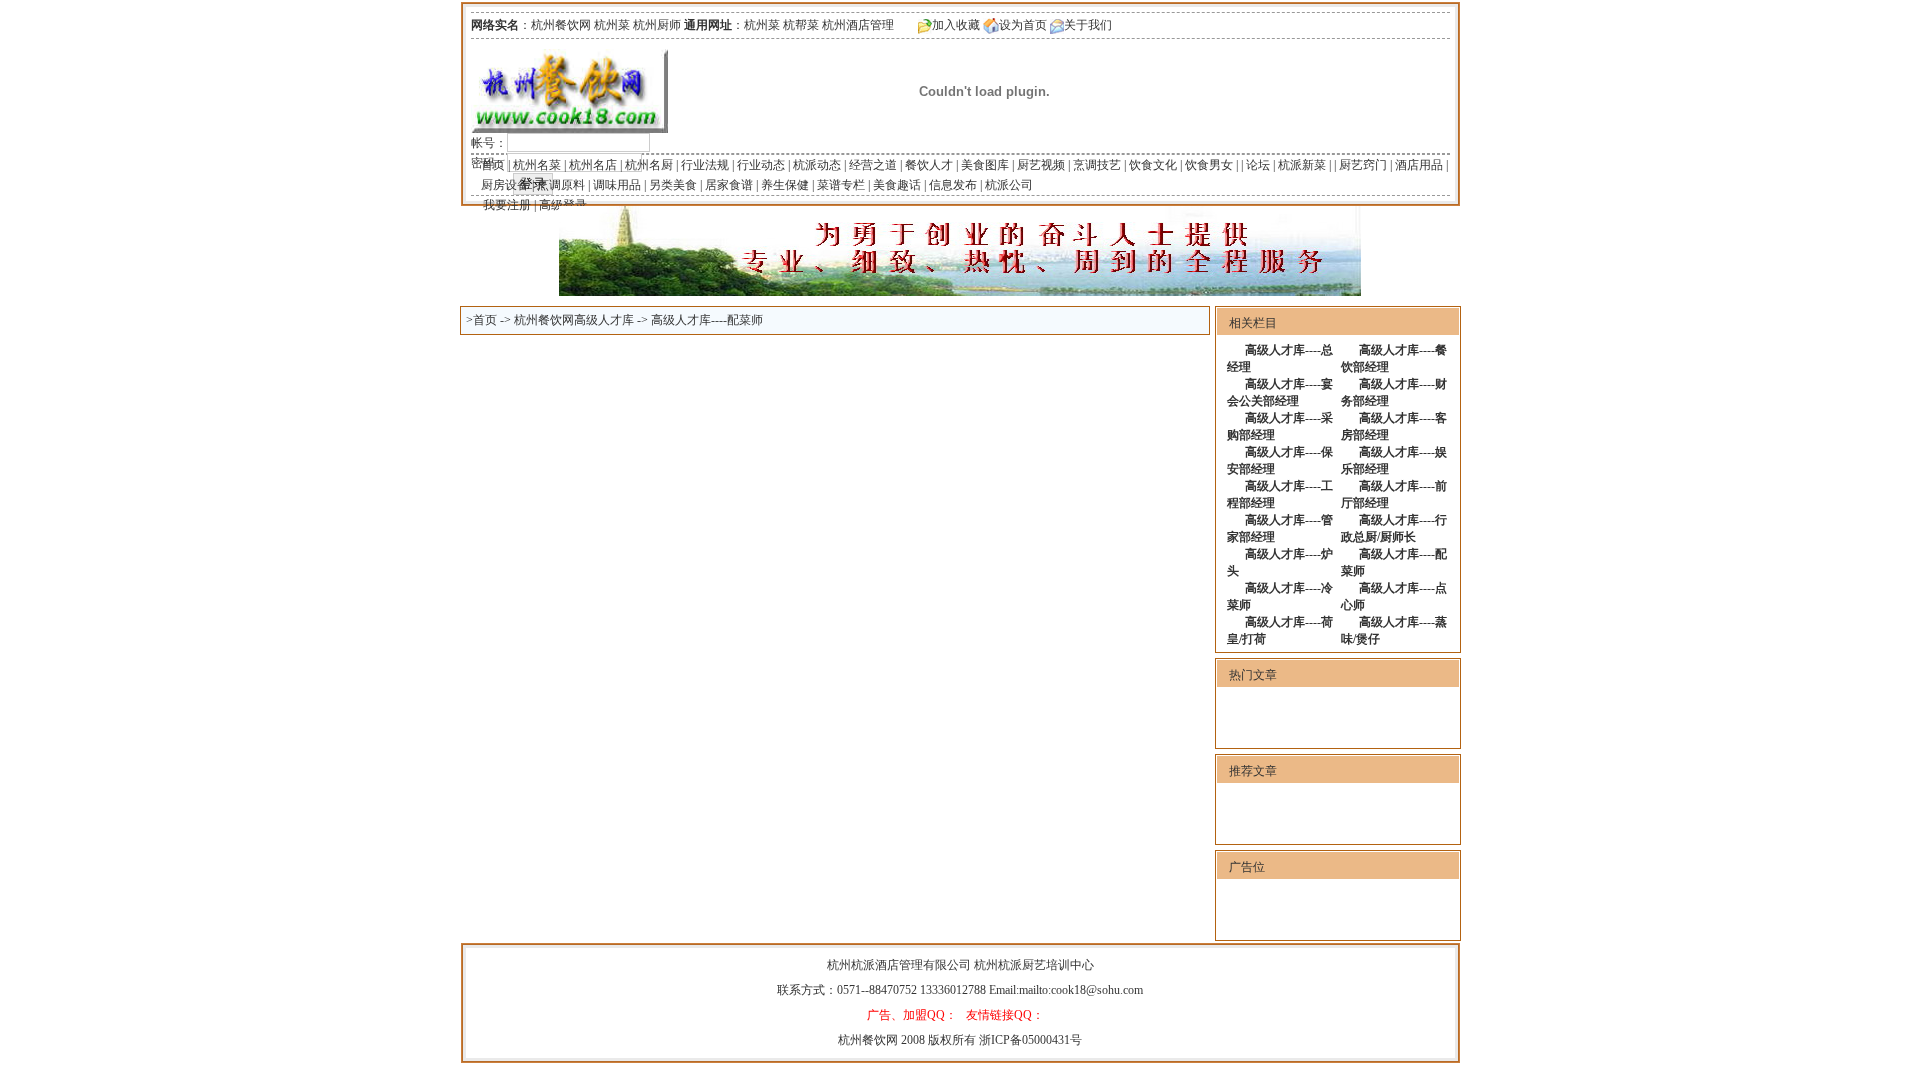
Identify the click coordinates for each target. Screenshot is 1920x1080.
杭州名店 (593, 165)
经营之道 (873, 165)
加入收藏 (956, 25)
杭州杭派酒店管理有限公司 (899, 965)
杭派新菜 (1302, 165)
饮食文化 (1153, 165)
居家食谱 (729, 185)
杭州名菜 (537, 165)
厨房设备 (505, 185)
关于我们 (1088, 25)
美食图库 (985, 165)
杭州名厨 (649, 165)
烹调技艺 (1097, 165)
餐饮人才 (929, 165)
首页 (493, 165)
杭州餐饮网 (868, 1040)
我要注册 (507, 205)
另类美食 (673, 185)
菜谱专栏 (841, 185)
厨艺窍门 (1363, 165)
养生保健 (785, 185)
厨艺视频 (1041, 165)
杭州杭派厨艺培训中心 (1034, 965)
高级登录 (563, 205)
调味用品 (617, 185)
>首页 (481, 320)
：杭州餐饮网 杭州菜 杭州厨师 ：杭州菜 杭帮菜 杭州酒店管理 (682, 25)
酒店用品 (1419, 165)
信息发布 (953, 185)
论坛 (1258, 165)
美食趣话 (897, 185)
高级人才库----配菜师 (707, 320)
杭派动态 (817, 165)
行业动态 (761, 165)
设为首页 (1023, 25)
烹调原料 (561, 185)
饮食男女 (1209, 165)
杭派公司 (1009, 185)
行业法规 (705, 165)
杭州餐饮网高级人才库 (574, 320)
